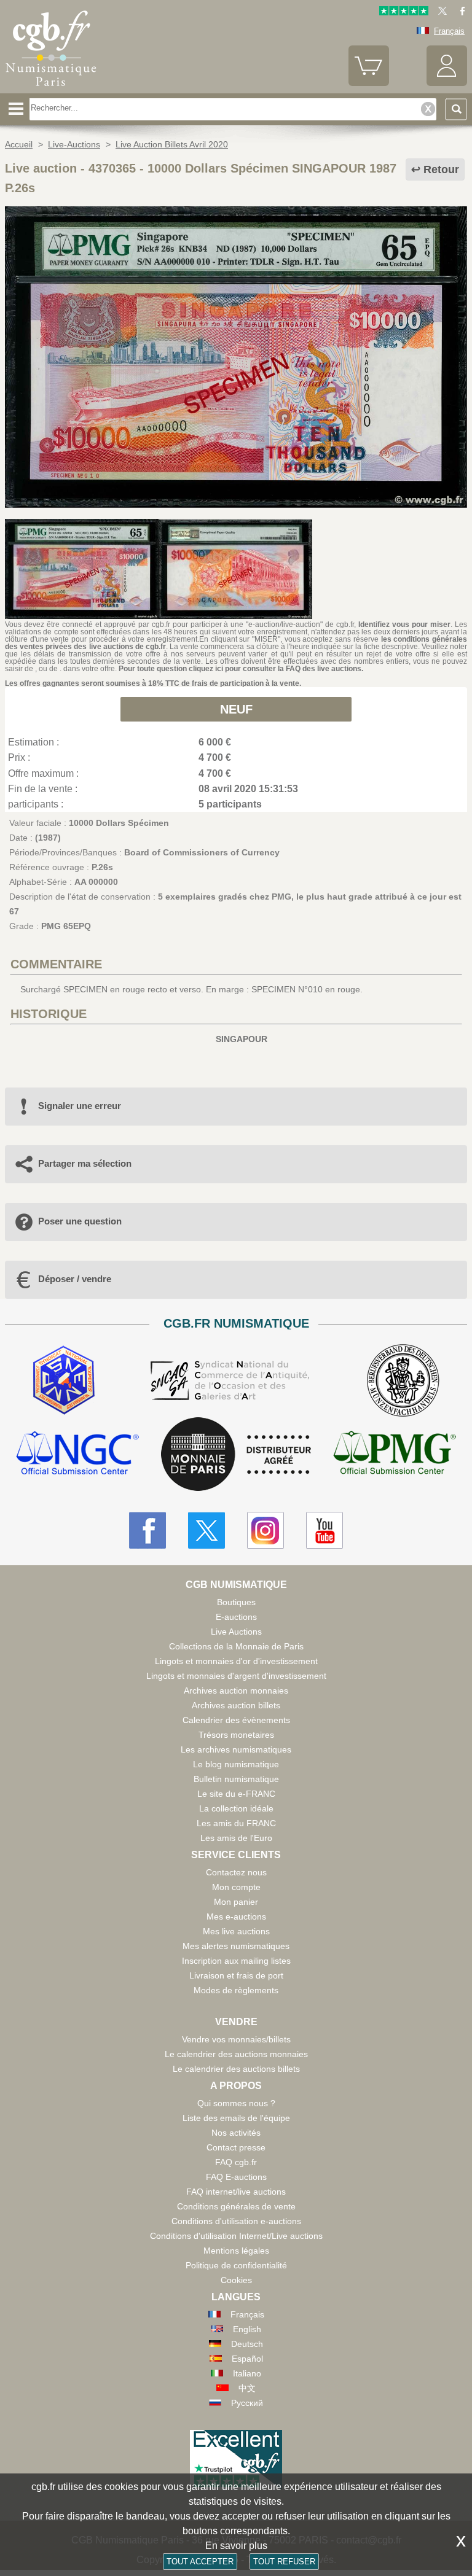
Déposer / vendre (75, 1279)
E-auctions (236, 1617)
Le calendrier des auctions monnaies (236, 2054)
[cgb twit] (440, 13)
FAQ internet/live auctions (236, 2192)
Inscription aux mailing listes (236, 1961)
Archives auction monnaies (236, 1691)
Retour (441, 169)
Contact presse (236, 2147)
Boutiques (236, 1602)
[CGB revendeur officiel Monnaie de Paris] (236, 1455)
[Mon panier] (369, 83)
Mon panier (236, 1902)
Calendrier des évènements (236, 1720)
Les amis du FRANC (236, 1823)
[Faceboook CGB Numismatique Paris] (147, 1530)
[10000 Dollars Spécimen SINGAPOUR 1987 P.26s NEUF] (236, 505)
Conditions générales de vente (236, 2206)
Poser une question (80, 1221)
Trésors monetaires (236, 1735)
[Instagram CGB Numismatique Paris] (265, 1530)
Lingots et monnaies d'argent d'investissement (236, 1676)
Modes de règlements (236, 1990)
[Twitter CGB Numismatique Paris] (206, 1530)
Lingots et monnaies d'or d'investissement (236, 1661)
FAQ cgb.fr (236, 2162)
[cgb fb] (459, 13)
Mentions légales (236, 2251)
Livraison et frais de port (236, 1975)
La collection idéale (236, 1808)
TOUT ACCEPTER (200, 2562)
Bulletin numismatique (236, 1779)
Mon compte (236, 1887)
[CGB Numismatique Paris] (51, 89)
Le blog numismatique (236, 1764)
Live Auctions (236, 1632)
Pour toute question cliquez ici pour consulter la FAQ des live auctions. (241, 669)
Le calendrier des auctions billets (236, 2069)
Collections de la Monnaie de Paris (236, 1646)
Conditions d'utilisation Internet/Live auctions (236, 2236)
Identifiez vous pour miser (404, 625)
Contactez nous (236, 1872)
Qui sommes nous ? (236, 2103)
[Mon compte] (447, 83)
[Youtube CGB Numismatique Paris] (324, 1530)
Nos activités (236, 2133)
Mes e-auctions (236, 1916)
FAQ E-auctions (236, 2177)
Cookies (236, 2280)
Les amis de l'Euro (236, 1838)
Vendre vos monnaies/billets (236, 2039)
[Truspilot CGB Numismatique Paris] (404, 13)
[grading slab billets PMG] (395, 1454)
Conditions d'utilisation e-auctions (236, 2221)
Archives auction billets (236, 1705)
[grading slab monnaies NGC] (77, 1454)
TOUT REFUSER (284, 2562)
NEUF (236, 709)
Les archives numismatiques (236, 1749)
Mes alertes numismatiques (236, 1946)
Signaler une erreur (80, 1106)
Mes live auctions (236, 1931)
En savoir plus (236, 2546)
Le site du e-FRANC (236, 1794)
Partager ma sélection (85, 1163)
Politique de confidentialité (236, 2265)
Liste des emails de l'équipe (236, 2118)
